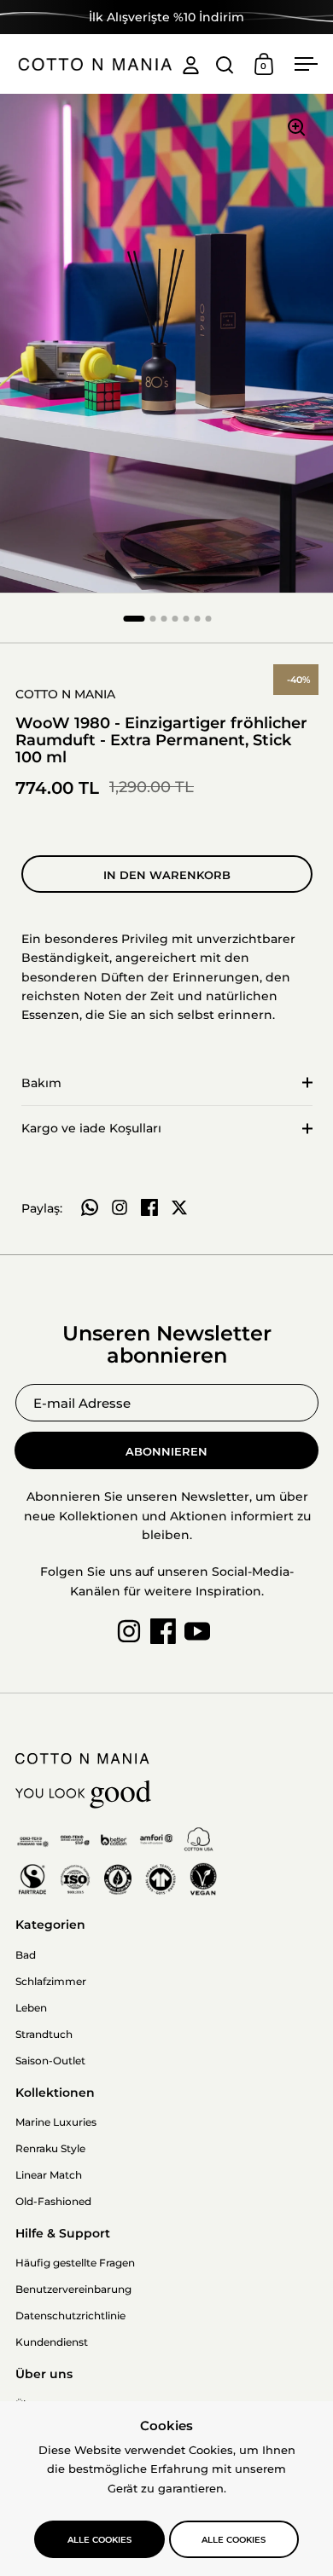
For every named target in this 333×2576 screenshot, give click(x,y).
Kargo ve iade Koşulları (91, 1128)
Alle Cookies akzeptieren (99, 2546)
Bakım (41, 1083)
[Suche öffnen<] (225, 64)
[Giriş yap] (191, 64)
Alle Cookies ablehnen (234, 2546)
